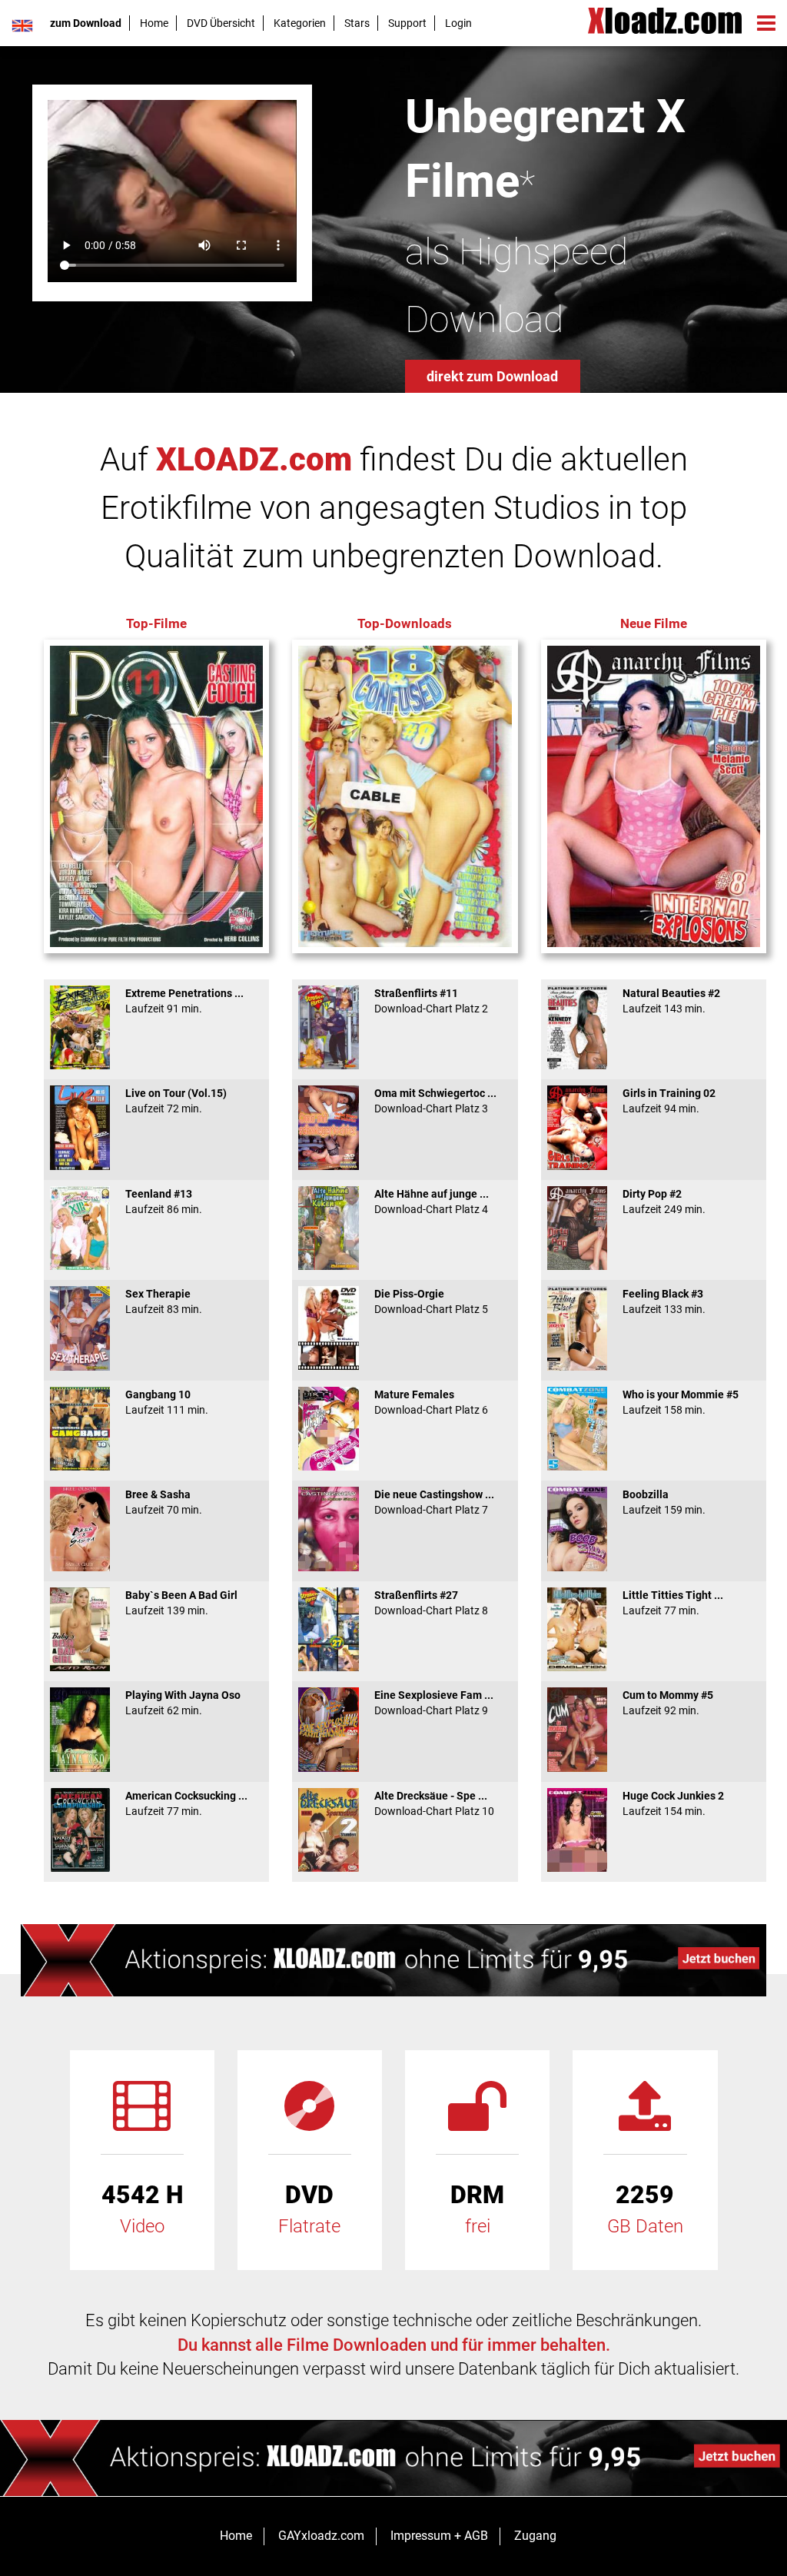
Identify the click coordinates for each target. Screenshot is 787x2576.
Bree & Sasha (164, 1502)
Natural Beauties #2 (671, 1001)
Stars (357, 23)
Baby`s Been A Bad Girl (181, 1603)
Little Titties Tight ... (673, 1603)
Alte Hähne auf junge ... (432, 1202)
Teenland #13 (164, 1202)
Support (407, 23)
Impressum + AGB (439, 2536)
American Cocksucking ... (186, 1803)
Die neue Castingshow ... (434, 1502)
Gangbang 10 (167, 1402)
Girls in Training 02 (669, 1101)
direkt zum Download (492, 376)
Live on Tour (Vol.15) (176, 1101)
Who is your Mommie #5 (681, 1402)
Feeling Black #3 (664, 1301)
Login (458, 23)
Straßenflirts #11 (431, 1001)
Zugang (535, 2536)
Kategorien (300, 23)
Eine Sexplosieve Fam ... (434, 1703)
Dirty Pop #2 (664, 1202)
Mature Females (431, 1402)
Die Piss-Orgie (431, 1301)
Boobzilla (664, 1502)
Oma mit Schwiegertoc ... (435, 1101)
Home (154, 23)
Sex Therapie (164, 1301)
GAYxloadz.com (321, 2536)
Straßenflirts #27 (431, 1603)
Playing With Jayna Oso (183, 1703)
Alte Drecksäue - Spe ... (434, 1803)
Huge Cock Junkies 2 (673, 1803)
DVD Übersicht (221, 23)
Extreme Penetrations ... (184, 1001)
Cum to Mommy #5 (668, 1703)
